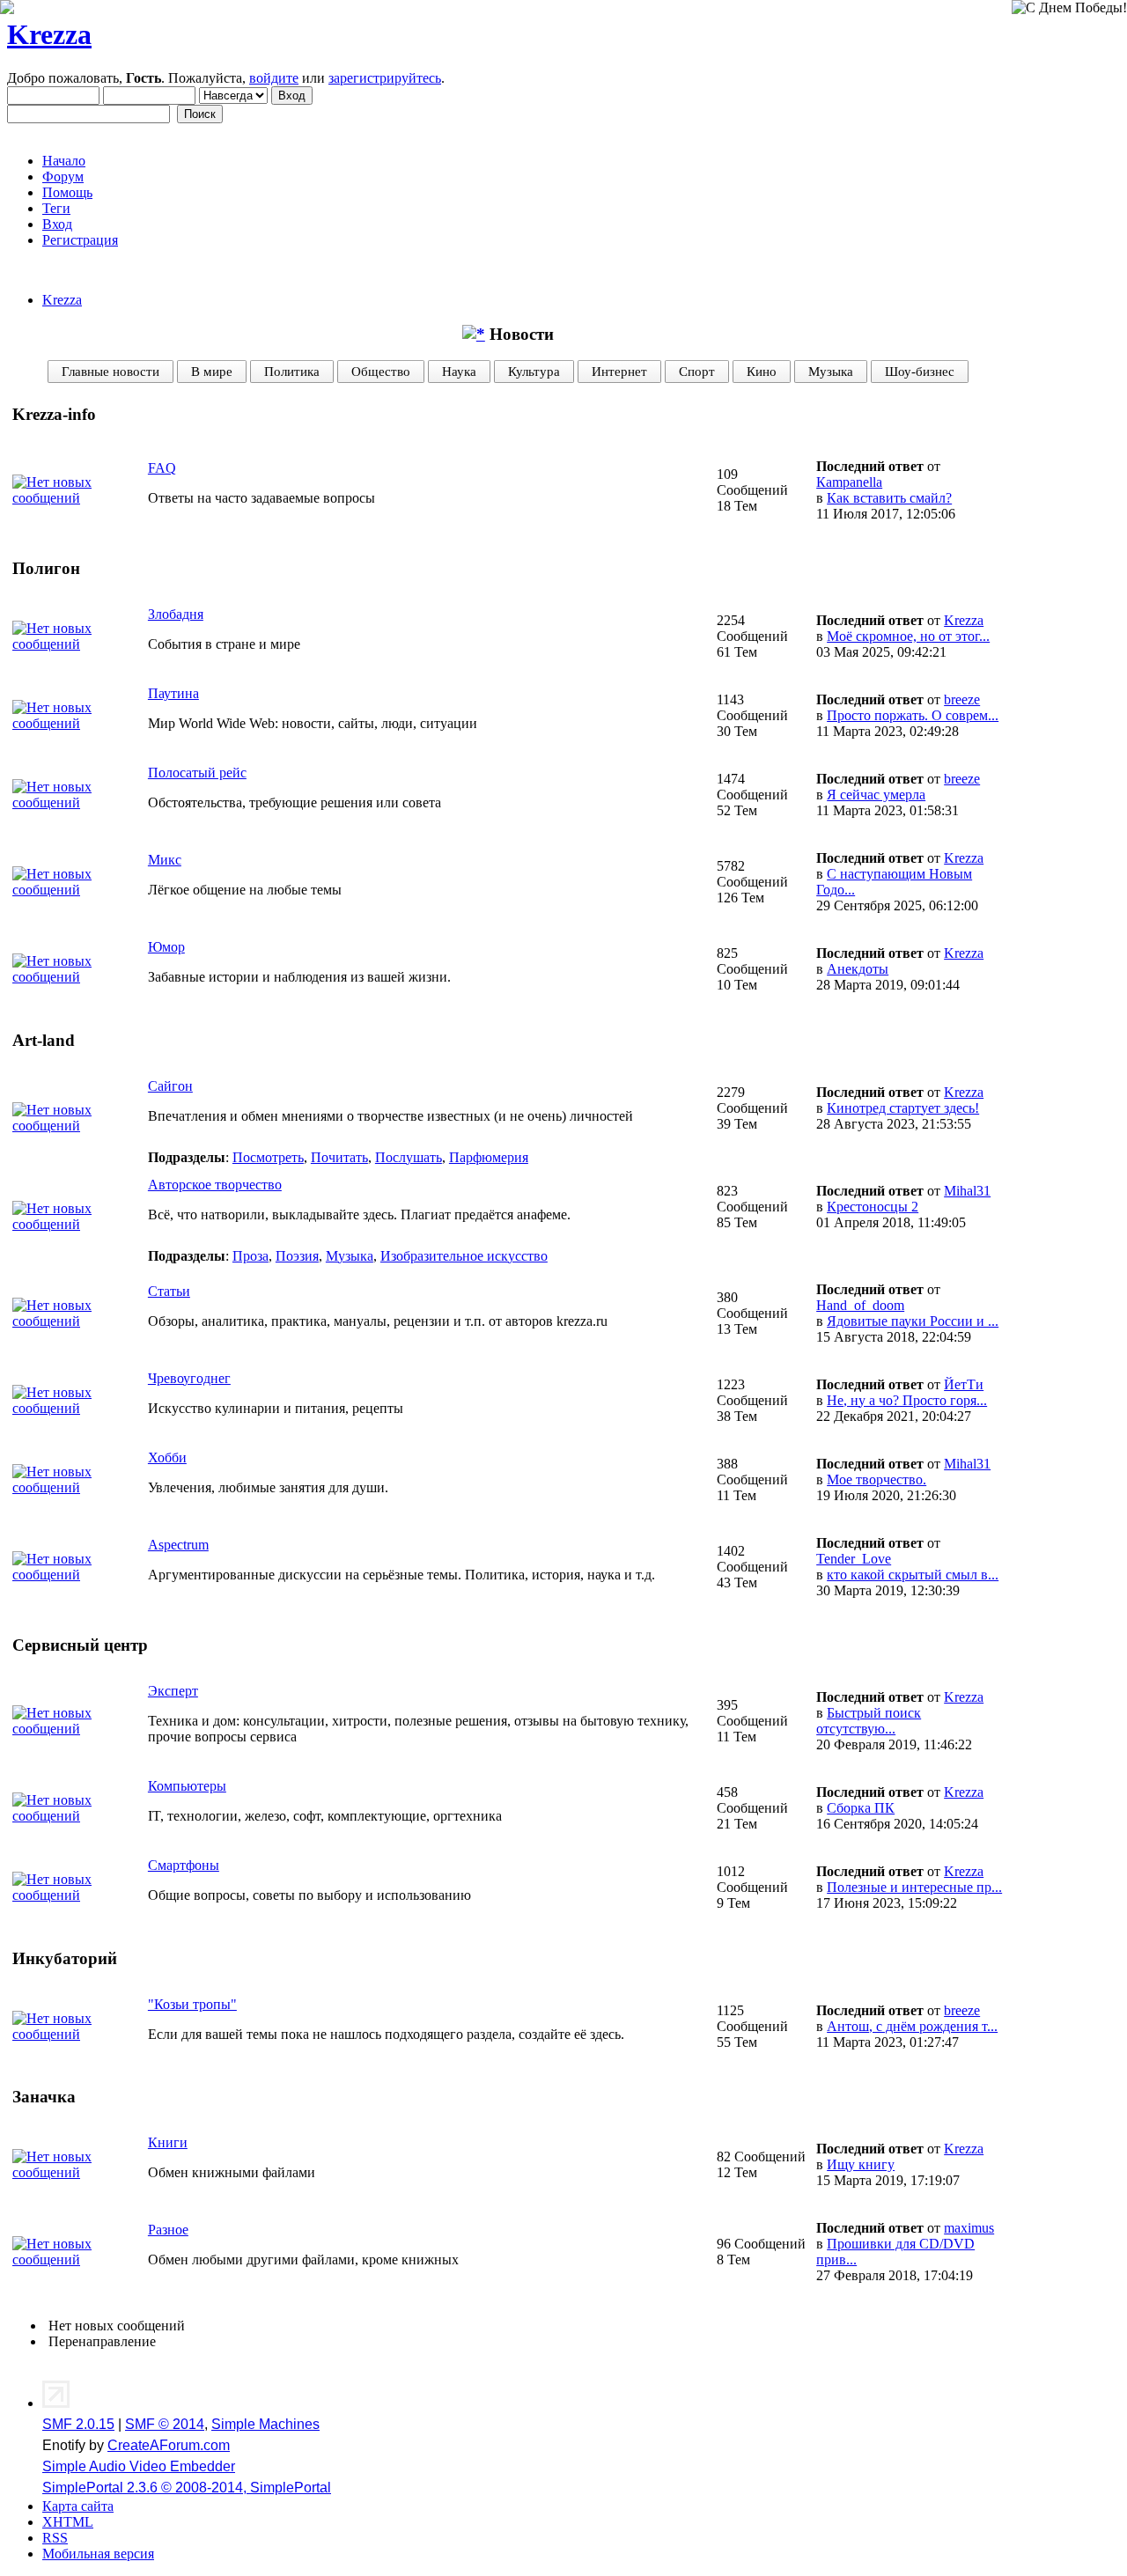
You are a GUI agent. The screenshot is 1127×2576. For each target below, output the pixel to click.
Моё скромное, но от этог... (908, 636)
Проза (250, 1256)
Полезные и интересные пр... (914, 1887)
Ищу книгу (861, 2164)
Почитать (339, 1157)
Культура (534, 371)
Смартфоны (184, 1865)
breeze (962, 699)
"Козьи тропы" (192, 2004)
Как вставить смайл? (889, 498)
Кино (762, 371)
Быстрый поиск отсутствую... (869, 1721)
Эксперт (173, 1691)
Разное (168, 2230)
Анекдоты (858, 969)
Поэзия (297, 1256)
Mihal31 (967, 1191)
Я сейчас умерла (876, 795)
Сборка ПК (861, 1808)
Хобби (167, 1457)
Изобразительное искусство (464, 1256)
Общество (381, 371)
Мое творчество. (877, 1479)
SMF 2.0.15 (78, 2424)
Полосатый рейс (197, 773)
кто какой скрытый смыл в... (913, 1575)
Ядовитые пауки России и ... (913, 1321)
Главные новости (110, 371)
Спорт (697, 371)
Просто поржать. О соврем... (913, 715)
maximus (969, 2228)
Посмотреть (268, 1157)
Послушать (409, 1157)
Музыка (831, 371)
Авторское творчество (215, 1185)
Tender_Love (854, 1559)
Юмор (166, 947)
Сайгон (170, 1086)
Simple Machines (265, 2424)
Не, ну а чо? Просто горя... (907, 1400)
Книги (168, 2142)
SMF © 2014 (165, 2424)
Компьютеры (187, 1786)
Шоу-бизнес (920, 371)
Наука (459, 371)
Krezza (49, 34)
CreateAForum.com (169, 2445)
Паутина (173, 693)
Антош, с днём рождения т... (912, 2026)
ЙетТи (964, 1384)
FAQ (162, 468)
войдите (274, 78)
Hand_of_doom (860, 1305)
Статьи (169, 1291)
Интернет (619, 371)
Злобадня (176, 614)
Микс (165, 860)
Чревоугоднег (189, 1378)
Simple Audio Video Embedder (139, 2466)
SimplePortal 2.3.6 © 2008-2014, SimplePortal (187, 2488)
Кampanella (849, 482)
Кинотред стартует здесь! (903, 1108)
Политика (292, 371)
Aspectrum (178, 1545)
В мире (212, 371)
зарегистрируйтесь (385, 78)
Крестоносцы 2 (873, 1207)
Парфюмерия (489, 1157)
